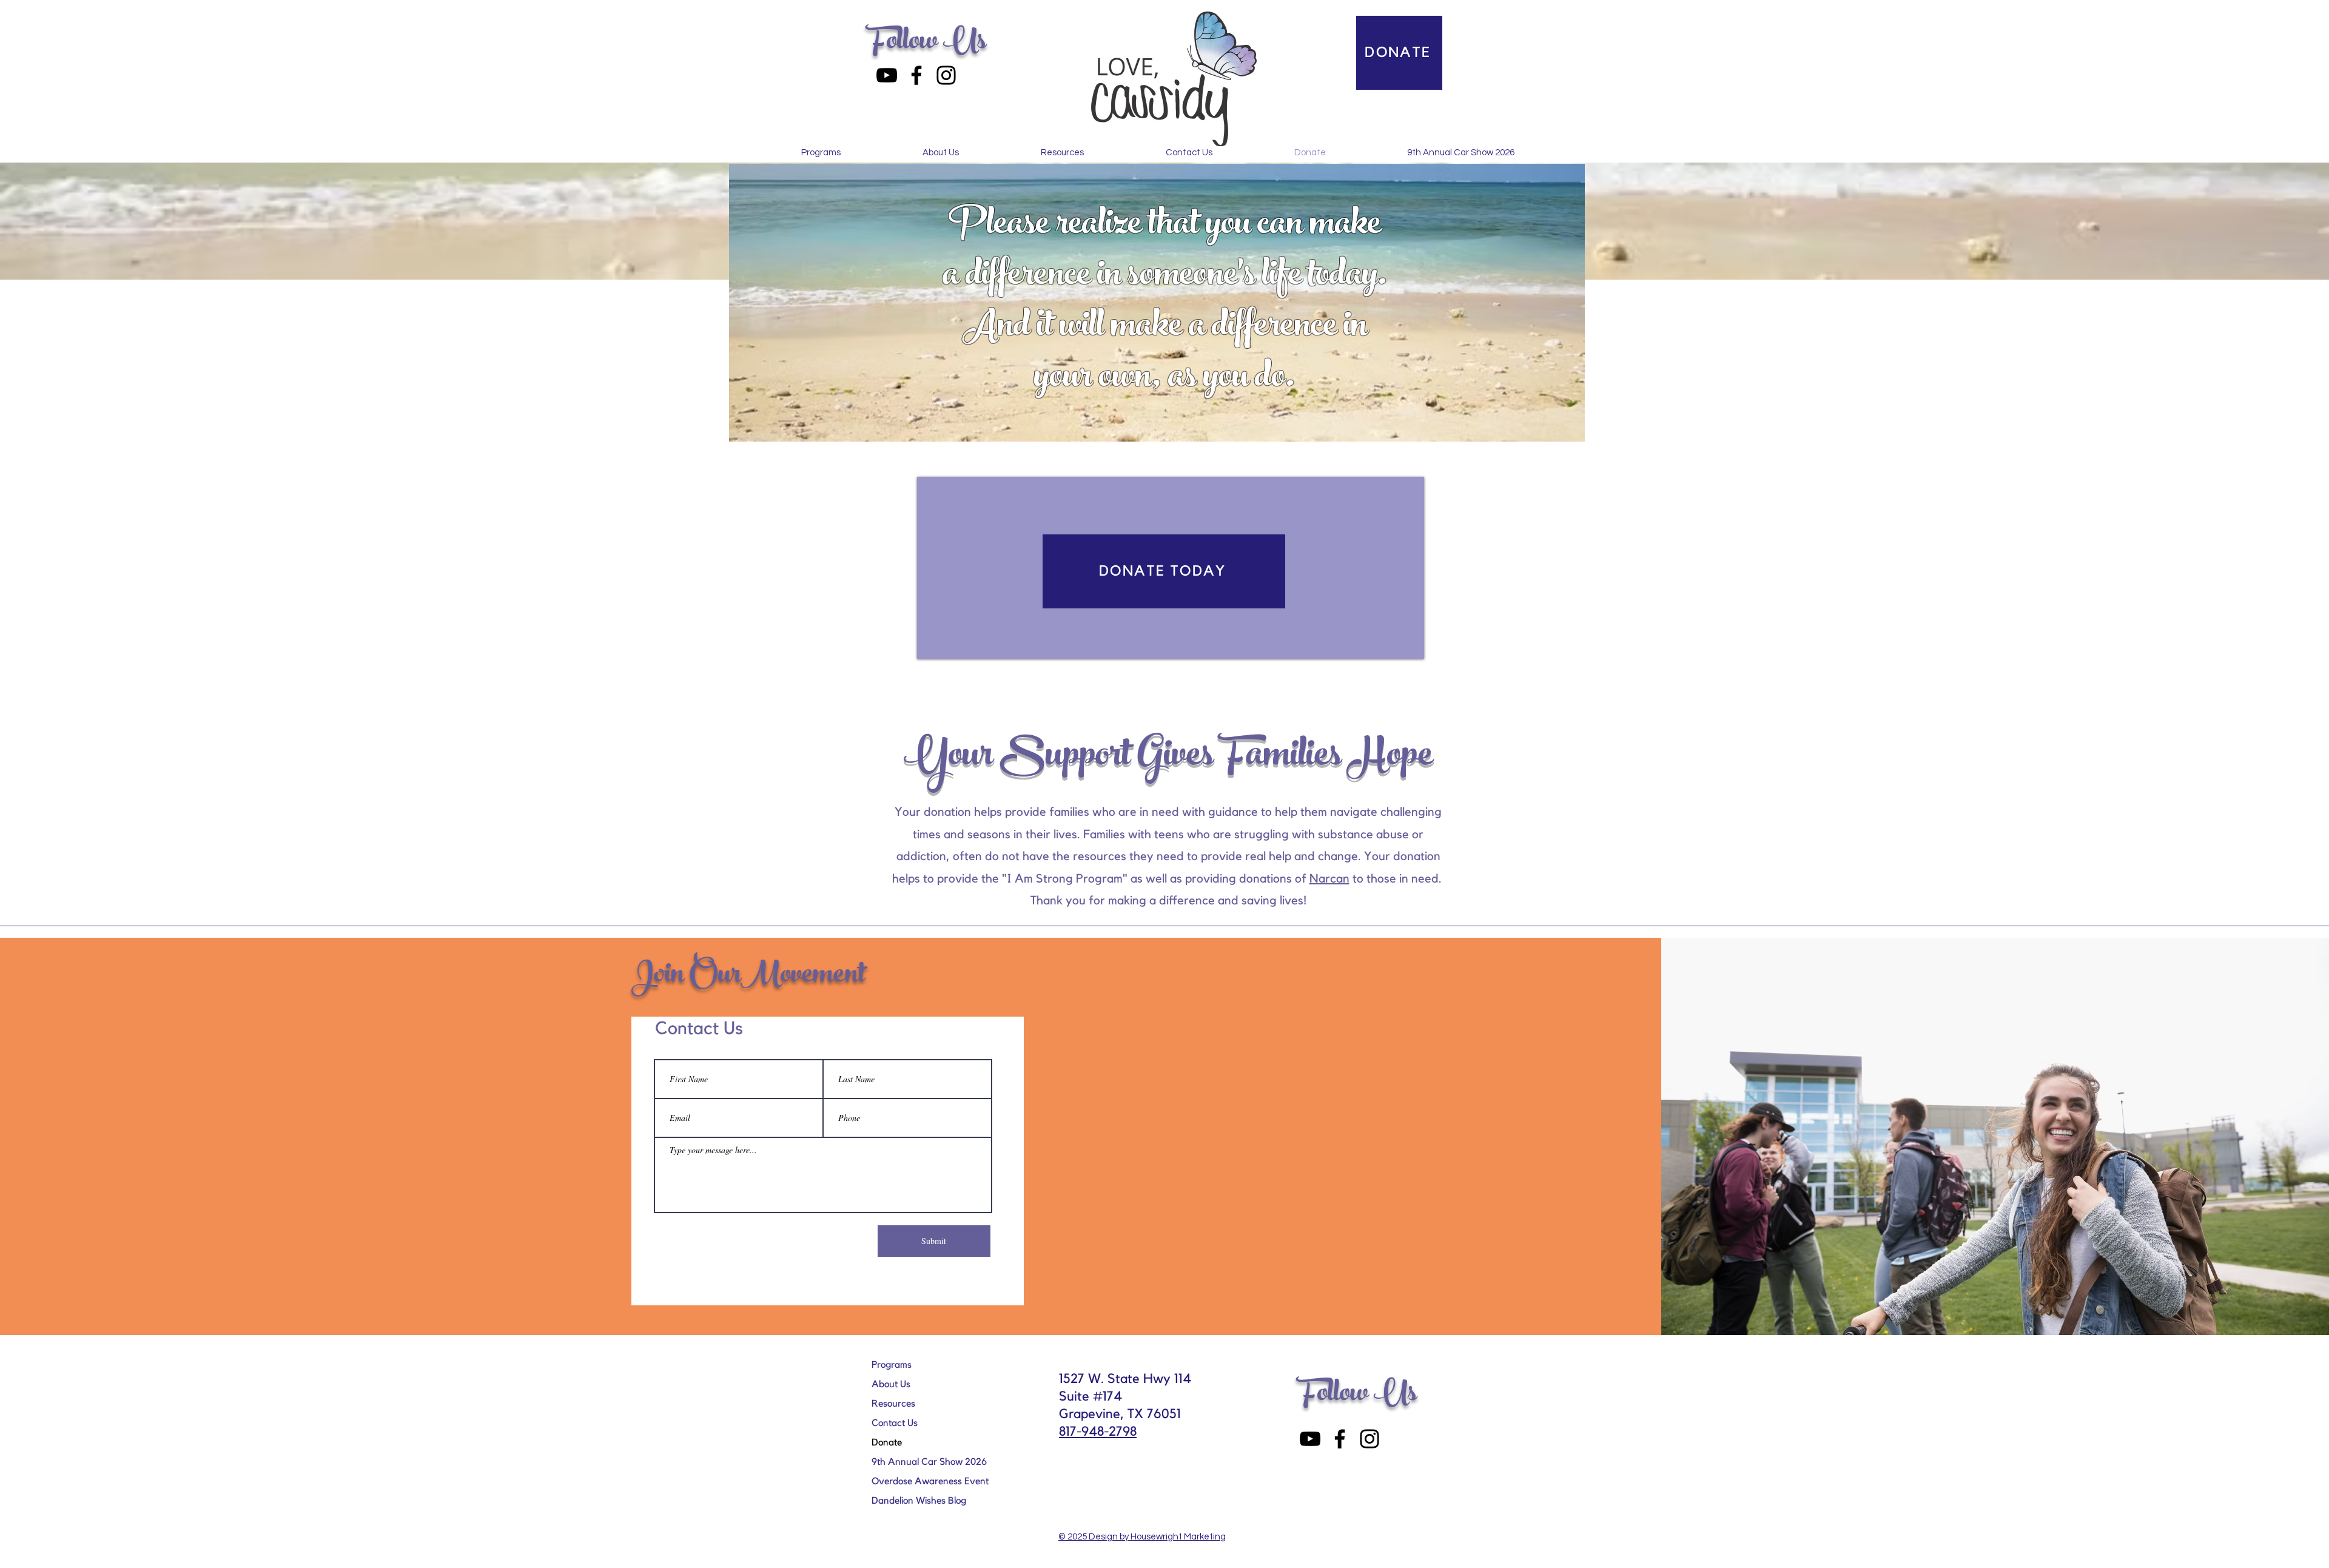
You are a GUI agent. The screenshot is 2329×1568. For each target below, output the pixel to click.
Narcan (1329, 879)
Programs (892, 1365)
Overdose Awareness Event (930, 1481)
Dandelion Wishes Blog (919, 1501)
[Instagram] (946, 75)
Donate (887, 1442)
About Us (891, 1384)
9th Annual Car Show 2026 (929, 1462)
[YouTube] (887, 75)
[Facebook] (916, 75)
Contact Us (895, 1423)
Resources (893, 1404)
